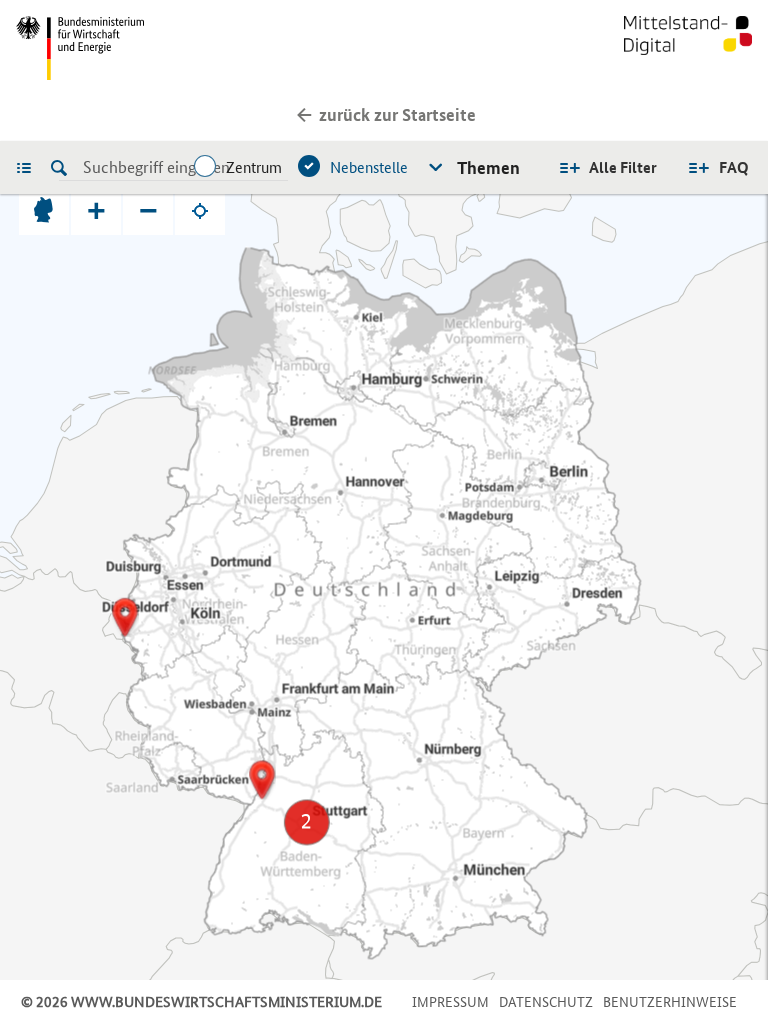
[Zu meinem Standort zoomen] (200, 210)
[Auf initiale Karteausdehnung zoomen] (44, 210)
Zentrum (254, 167)
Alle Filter (623, 167)
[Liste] (29, 167)
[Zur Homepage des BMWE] (196, 48)
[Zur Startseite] (688, 48)
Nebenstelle (369, 167)
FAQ (734, 167)
